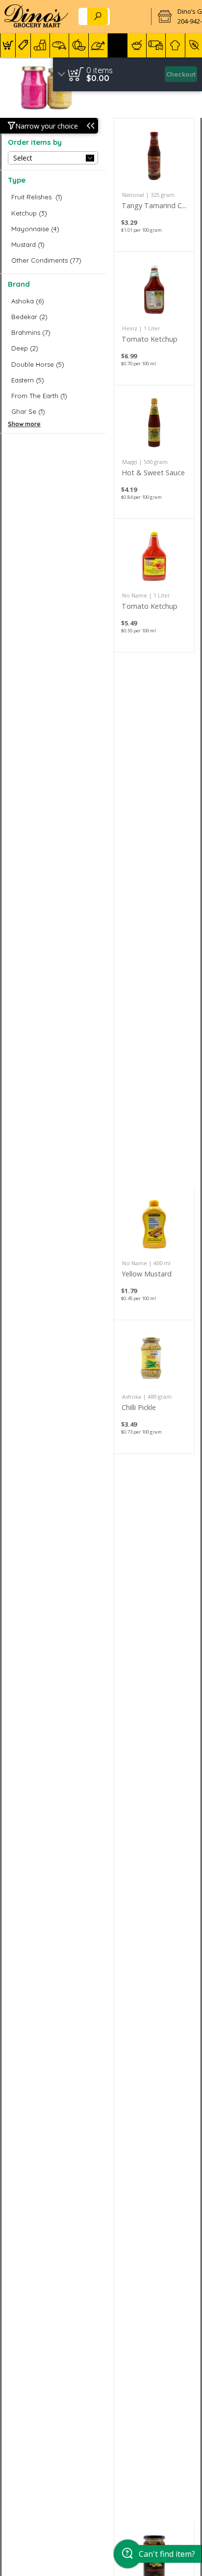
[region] (127, 74)
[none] (154, 185)
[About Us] (132, 17)
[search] (98, 16)
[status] (100, 70)
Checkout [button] (181, 74)
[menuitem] (8, 45)
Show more (24, 424)
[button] (8, 45)
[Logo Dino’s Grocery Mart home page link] (36, 17)
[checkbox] (53, 197)
